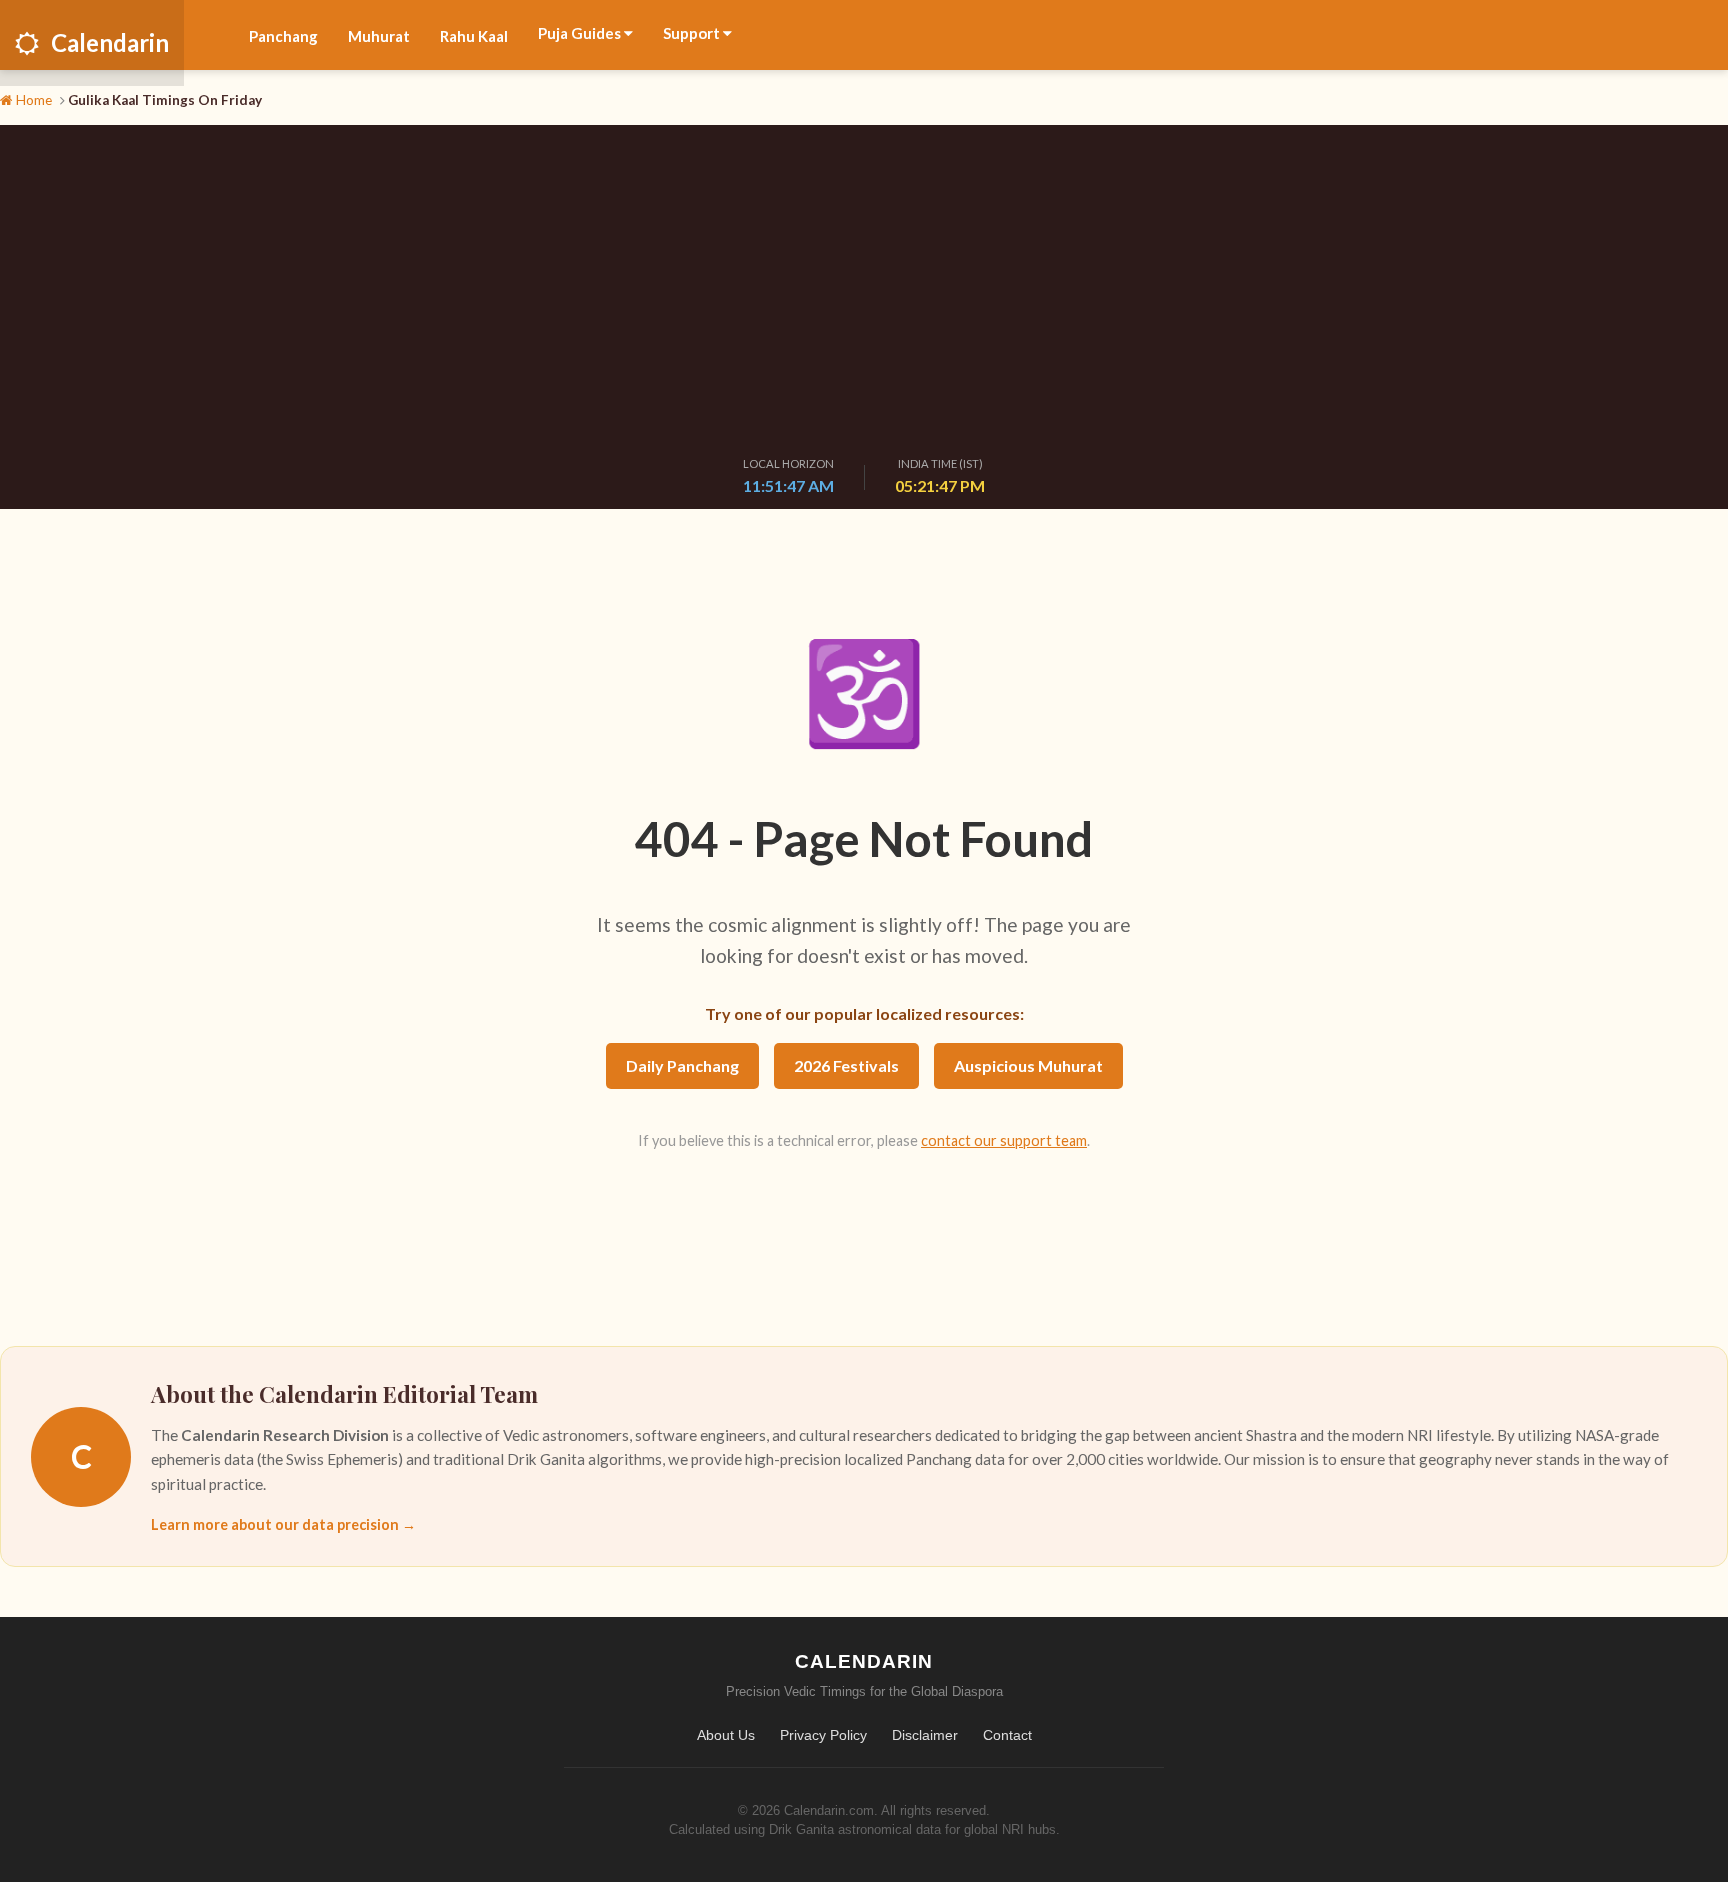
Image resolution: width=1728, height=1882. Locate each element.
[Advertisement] (864, 295)
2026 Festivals (846, 1065)
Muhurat (379, 36)
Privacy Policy (823, 1735)
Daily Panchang (682, 1065)
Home (32, 100)
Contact (1007, 1735)
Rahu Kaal (474, 36)
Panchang (283, 36)
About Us (726, 1735)
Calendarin (110, 42)
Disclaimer (925, 1735)
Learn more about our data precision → (283, 1524)
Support (693, 33)
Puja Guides (581, 33)
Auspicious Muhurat (1028, 1065)
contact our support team (1004, 1140)
